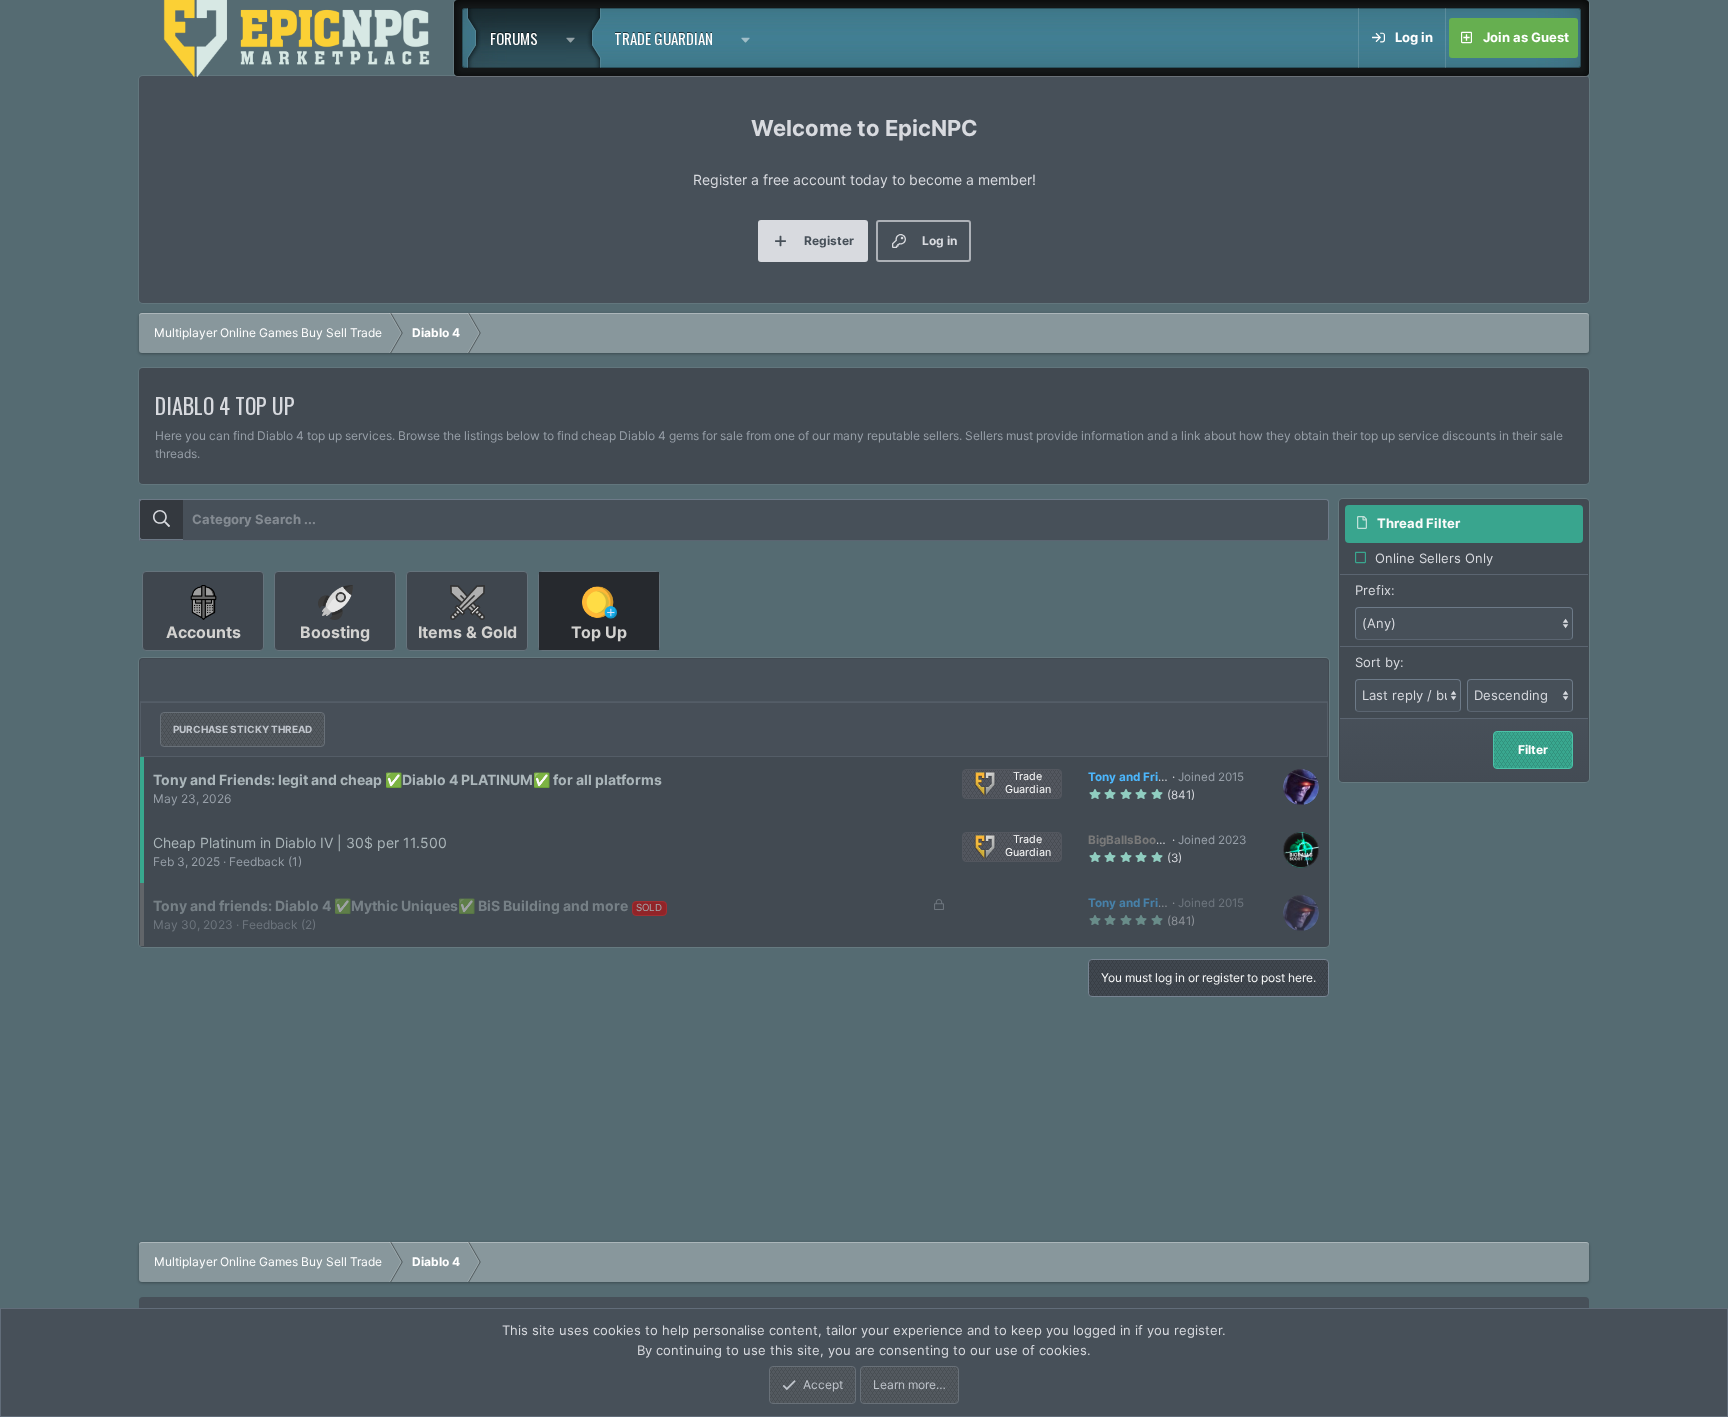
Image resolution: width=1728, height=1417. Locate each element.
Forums (514, 38)
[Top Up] (599, 658)
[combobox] (734, 520)
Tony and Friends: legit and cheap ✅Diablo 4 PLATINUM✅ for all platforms (407, 779)
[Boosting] (337, 658)
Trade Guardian (663, 38)
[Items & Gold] (469, 658)
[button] (576, 38)
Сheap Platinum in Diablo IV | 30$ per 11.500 (300, 842)
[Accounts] (205, 658)
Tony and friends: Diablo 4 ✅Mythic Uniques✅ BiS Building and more (390, 905)
